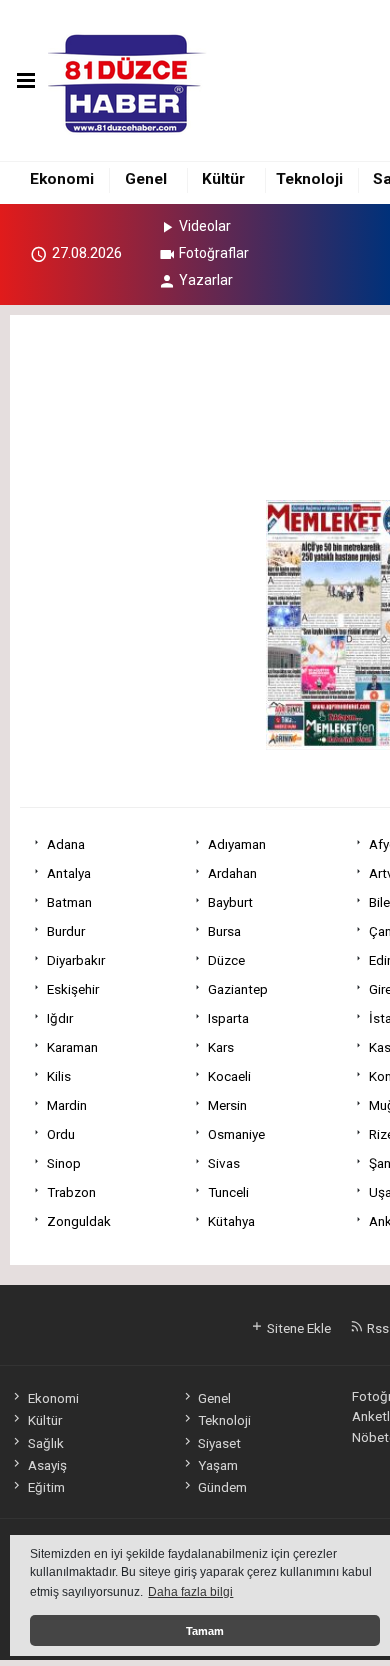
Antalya (69, 873)
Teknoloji (309, 179)
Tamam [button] (205, 1631)
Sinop (64, 1163)
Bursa (224, 931)
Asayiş (47, 1465)
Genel (146, 179)
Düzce (226, 960)
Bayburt (230, 902)
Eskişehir (73, 989)
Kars (221, 1047)
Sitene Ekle (297, 1328)
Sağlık (45, 1443)
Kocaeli (229, 1076)
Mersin (227, 1105)
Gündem (222, 1487)
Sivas (224, 1163)
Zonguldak (79, 1221)
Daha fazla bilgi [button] (190, 1592)
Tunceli (228, 1192)
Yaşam (218, 1465)
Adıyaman (237, 844)
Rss (376, 1328)
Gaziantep (238, 989)
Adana (66, 844)
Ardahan (232, 873)
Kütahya (231, 1221)
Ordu (61, 1134)
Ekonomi (62, 179)
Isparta (228, 1018)
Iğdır (60, 1018)
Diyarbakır (76, 960)
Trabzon (71, 1192)
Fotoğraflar (214, 253)
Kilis (59, 1076)
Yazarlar (206, 280)
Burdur (66, 931)
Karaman (72, 1047)
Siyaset (219, 1443)
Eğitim (46, 1487)
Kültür (223, 179)
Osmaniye (236, 1134)
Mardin (67, 1105)
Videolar (205, 226)
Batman (69, 902)
